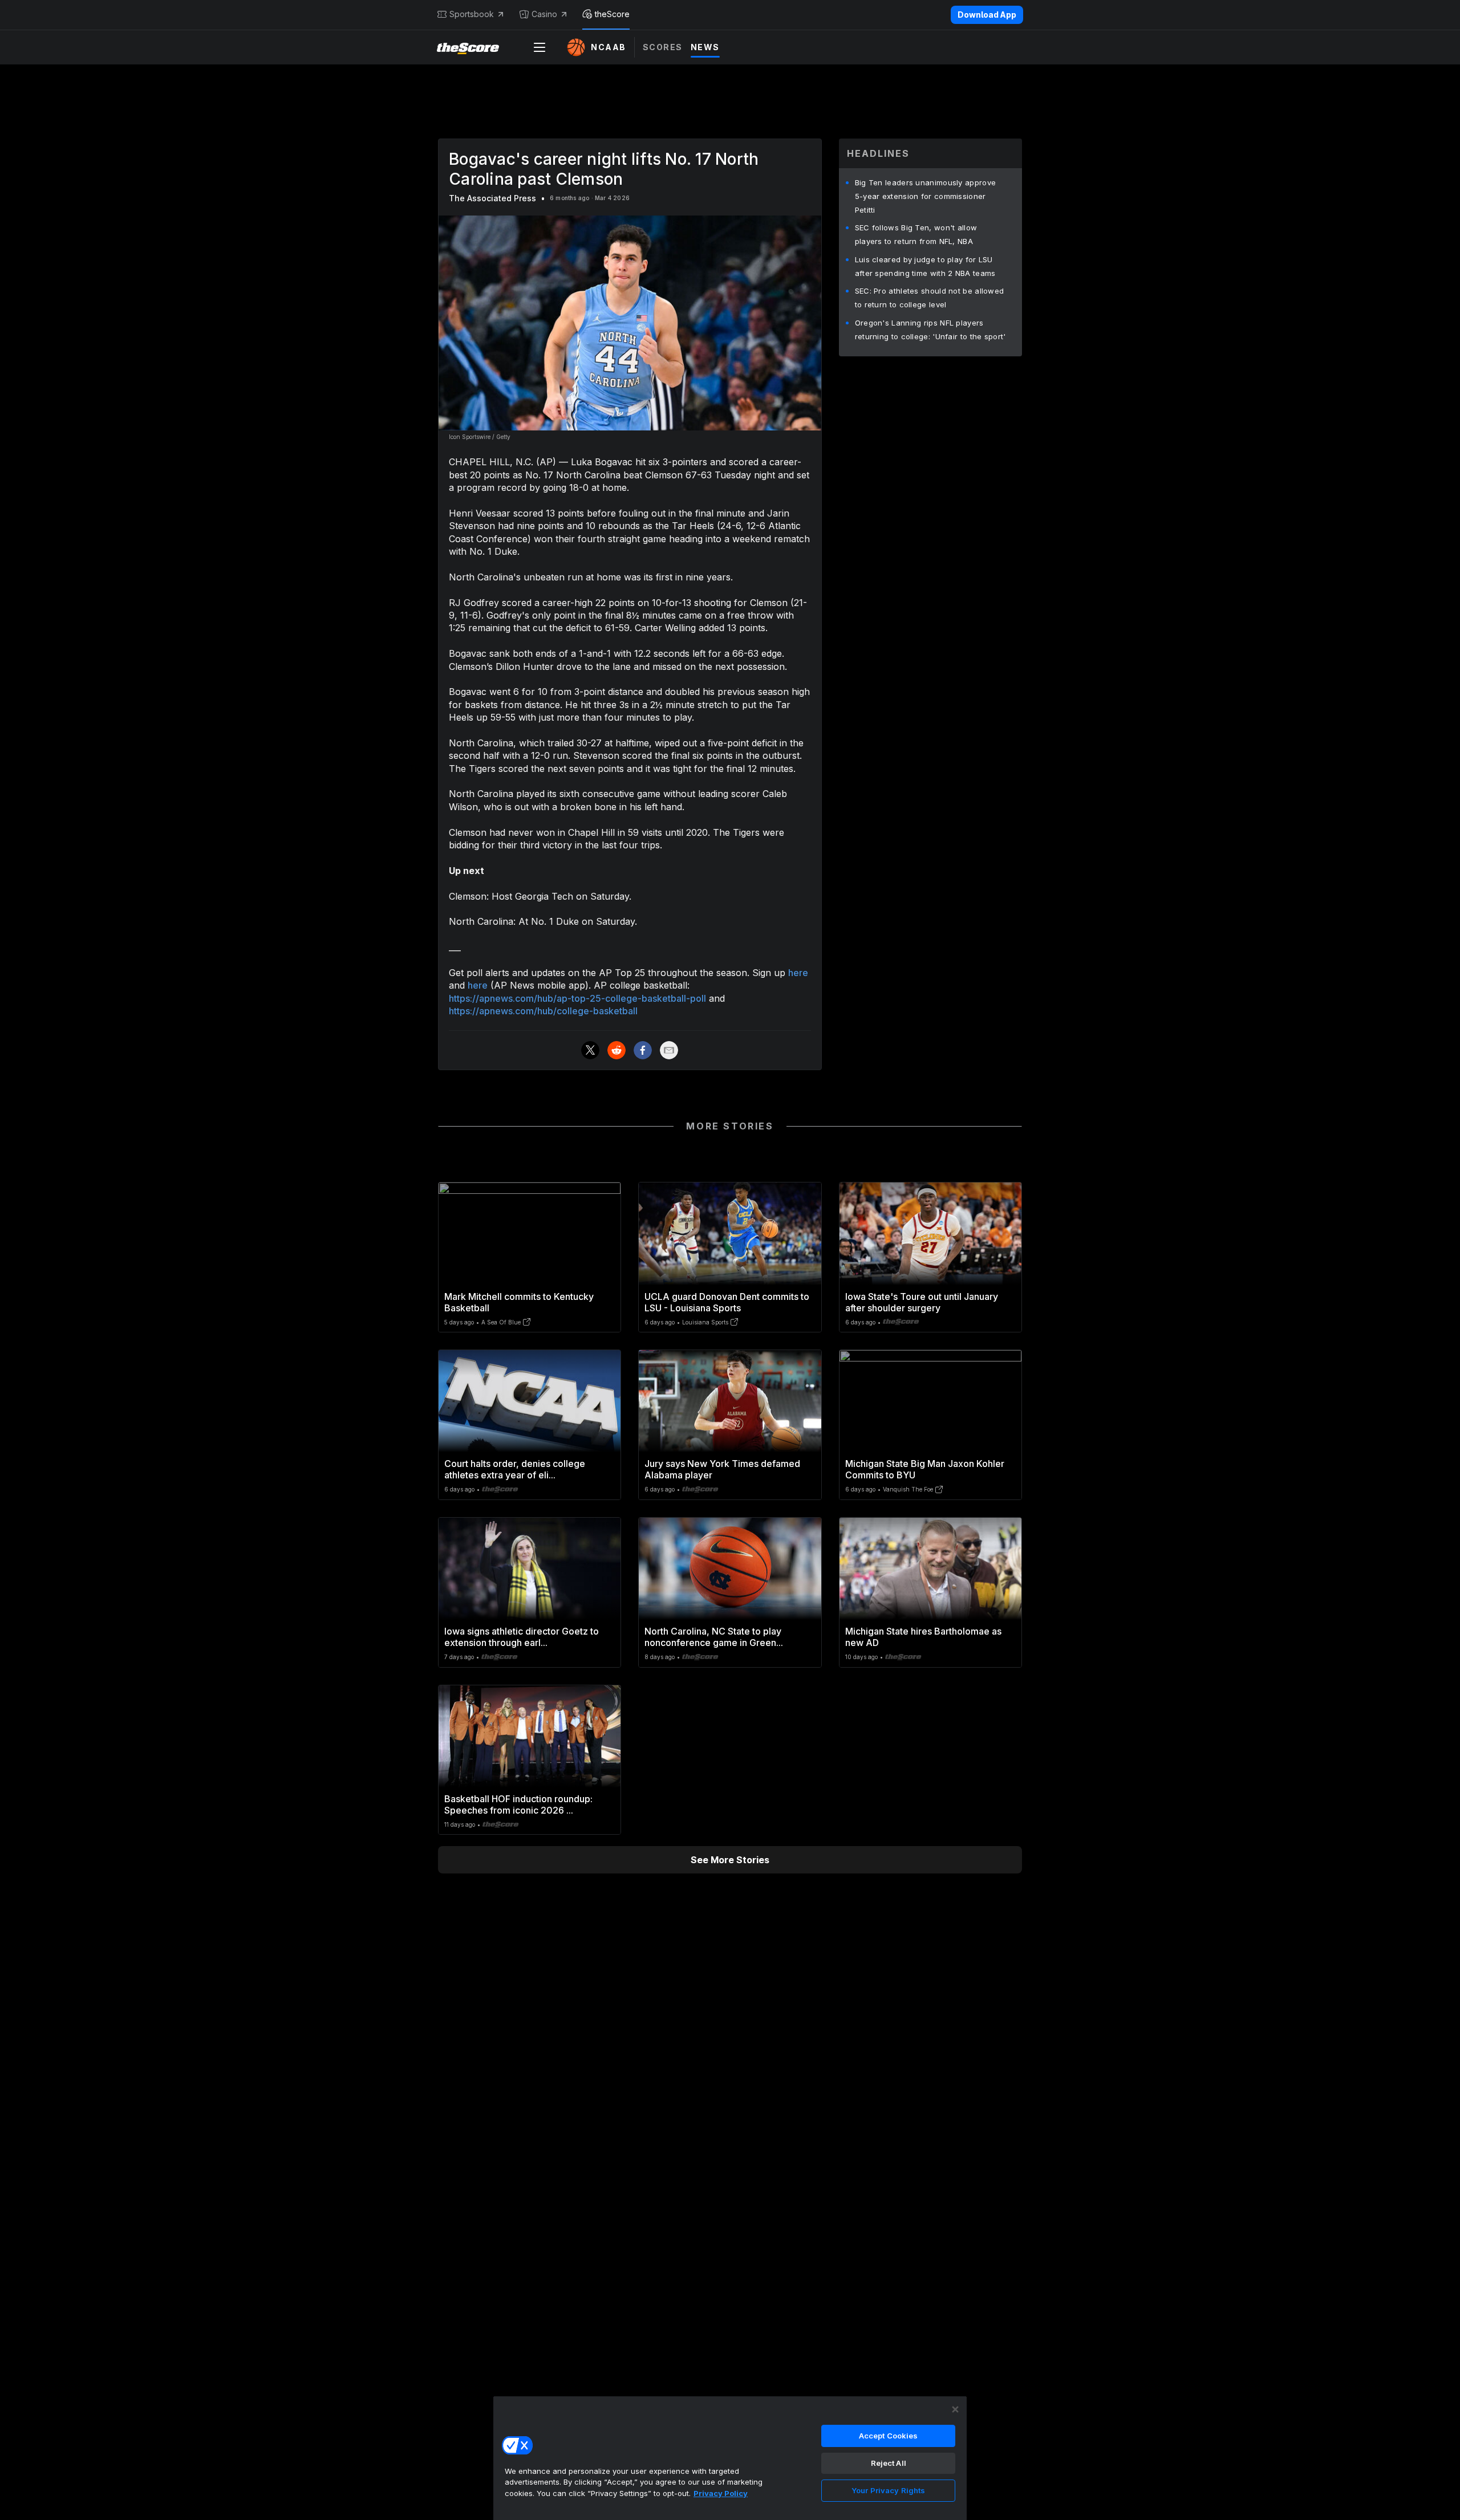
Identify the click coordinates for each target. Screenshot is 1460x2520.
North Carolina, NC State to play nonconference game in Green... (714, 1637)
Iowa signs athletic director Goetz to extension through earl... (522, 1637)
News (705, 47)
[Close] (955, 2409)
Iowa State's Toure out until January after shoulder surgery (922, 1302)
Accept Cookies (889, 2436)
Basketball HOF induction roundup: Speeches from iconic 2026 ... (518, 1804)
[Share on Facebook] (643, 1050)
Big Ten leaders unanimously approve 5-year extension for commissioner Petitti (926, 196)
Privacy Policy (721, 2493)
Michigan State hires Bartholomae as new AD (923, 1637)
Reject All (889, 2463)
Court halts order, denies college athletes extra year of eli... (515, 1469)
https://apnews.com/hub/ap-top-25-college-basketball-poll (577, 998)
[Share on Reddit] (617, 1050)
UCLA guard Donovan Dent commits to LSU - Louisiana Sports (727, 1302)
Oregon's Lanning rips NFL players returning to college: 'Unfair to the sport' (930, 330)
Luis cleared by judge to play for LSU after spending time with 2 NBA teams (925, 266)
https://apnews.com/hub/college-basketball (543, 1011)
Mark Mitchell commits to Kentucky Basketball (519, 1302)
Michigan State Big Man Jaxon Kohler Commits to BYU (925, 1469)
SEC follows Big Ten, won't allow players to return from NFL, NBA (916, 234)
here (798, 973)
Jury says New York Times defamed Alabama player (722, 1469)
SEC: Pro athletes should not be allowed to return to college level (930, 298)
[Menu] (540, 47)
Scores (663, 47)
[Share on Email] (669, 1050)
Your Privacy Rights (888, 2490)
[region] (730, 2458)
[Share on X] (590, 1050)
